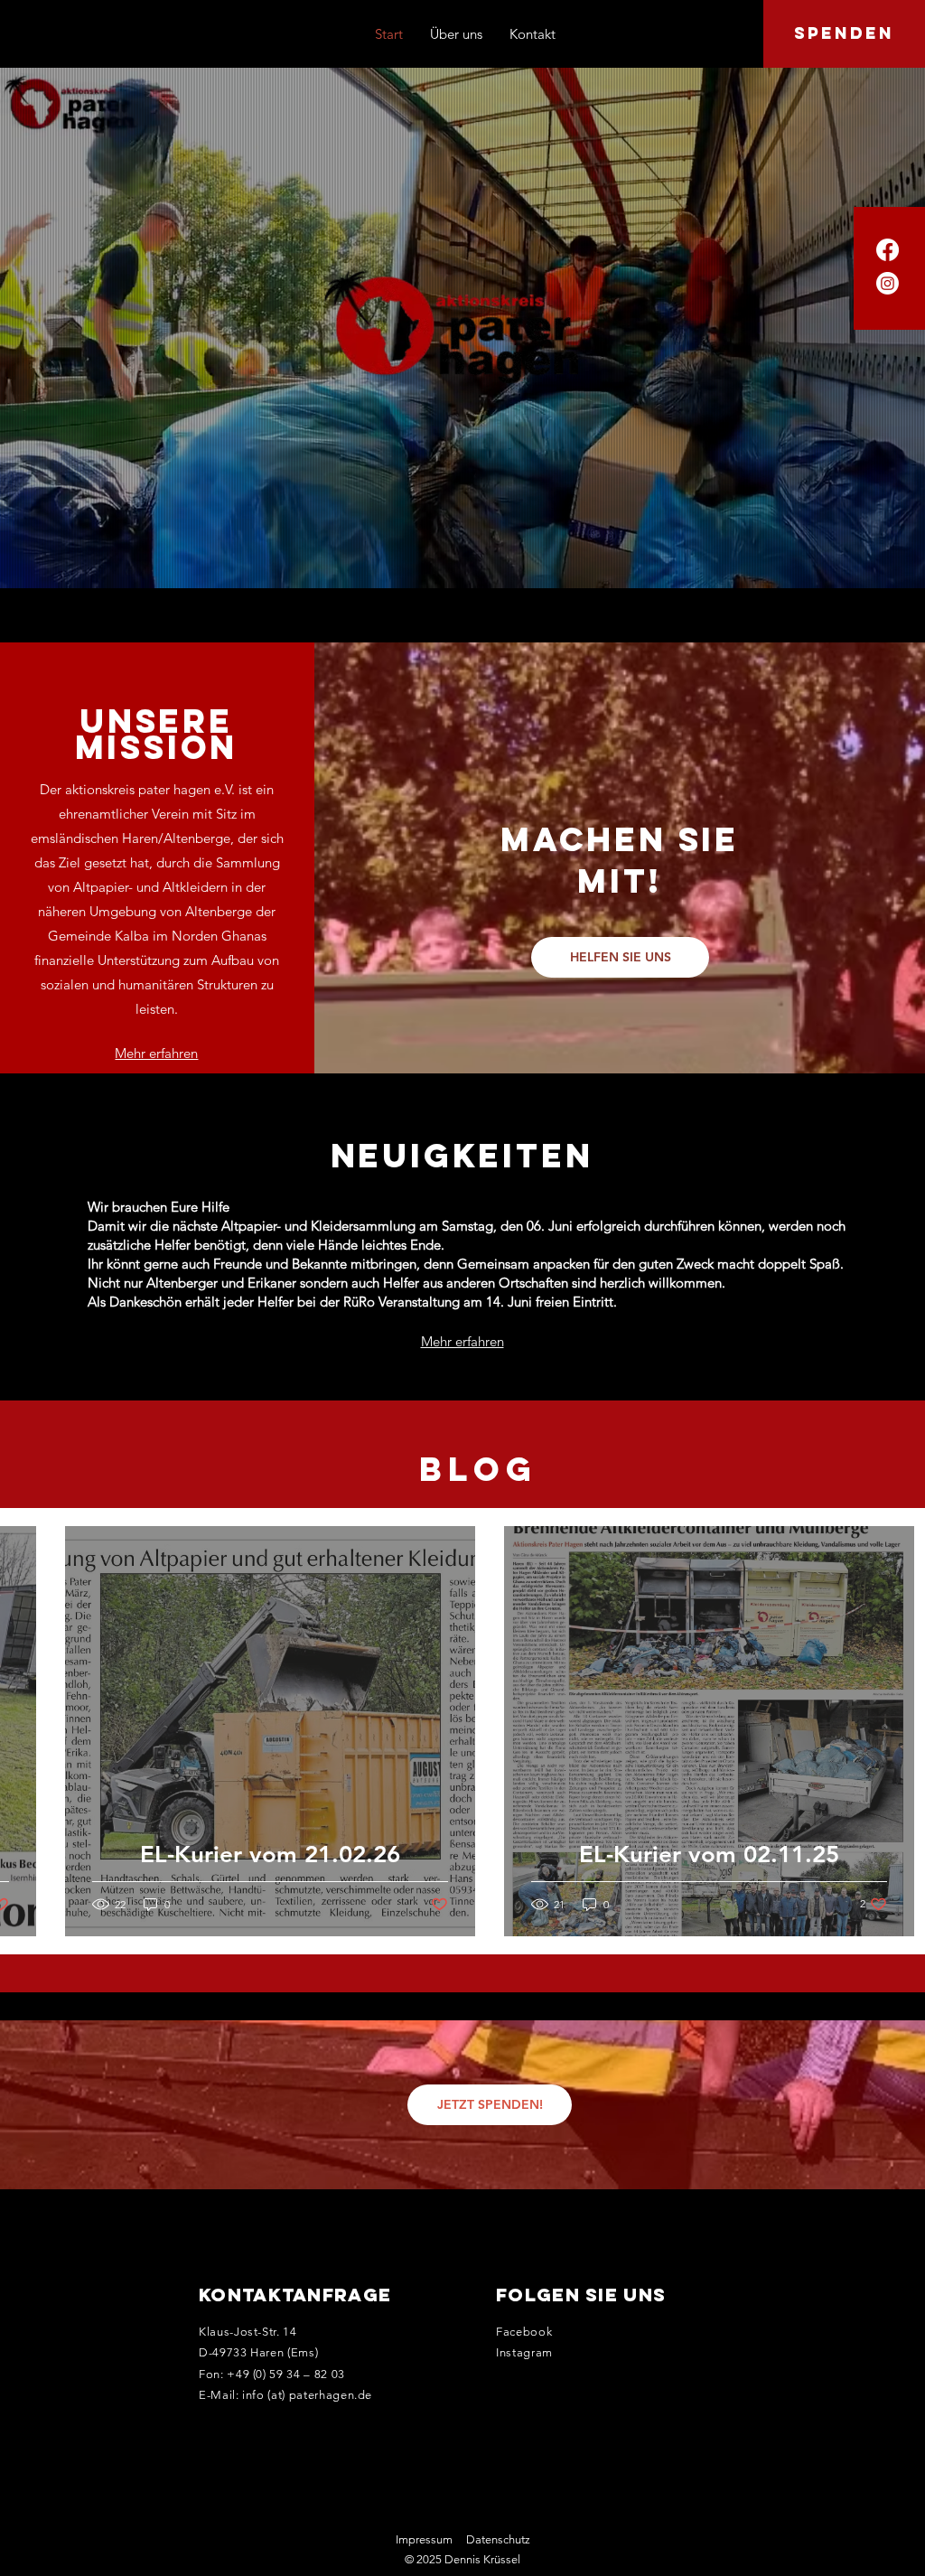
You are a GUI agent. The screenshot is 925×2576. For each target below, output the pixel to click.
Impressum (424, 2539)
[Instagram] (888, 283)
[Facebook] (888, 250)
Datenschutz (498, 2539)
